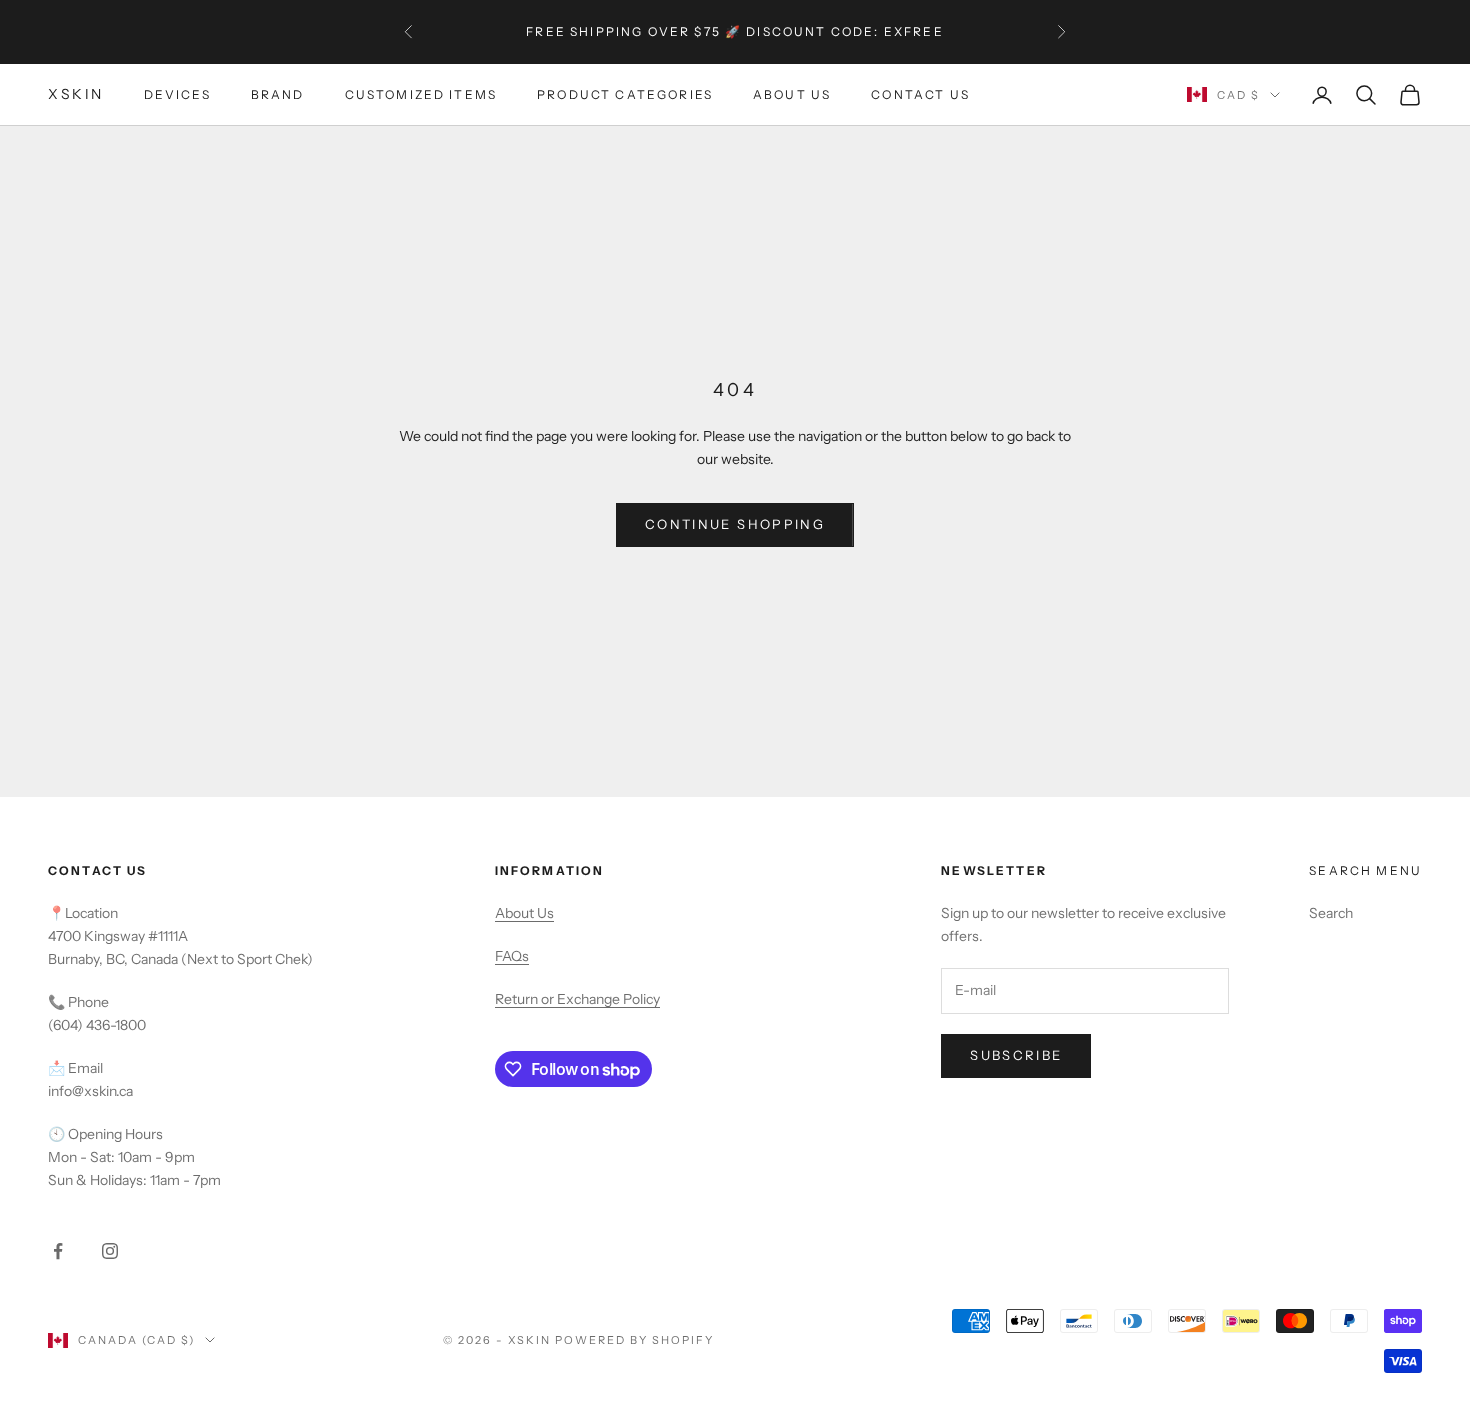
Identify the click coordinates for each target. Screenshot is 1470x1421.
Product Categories (625, 94)
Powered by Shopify (634, 1340)
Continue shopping (735, 524)
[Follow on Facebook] (58, 1251)
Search (1331, 913)
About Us (792, 94)
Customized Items (421, 94)
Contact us (920, 94)
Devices (177, 94)
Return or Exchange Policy (577, 999)
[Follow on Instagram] (110, 1251)
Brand (278, 94)
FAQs (512, 956)
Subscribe (1016, 1055)
